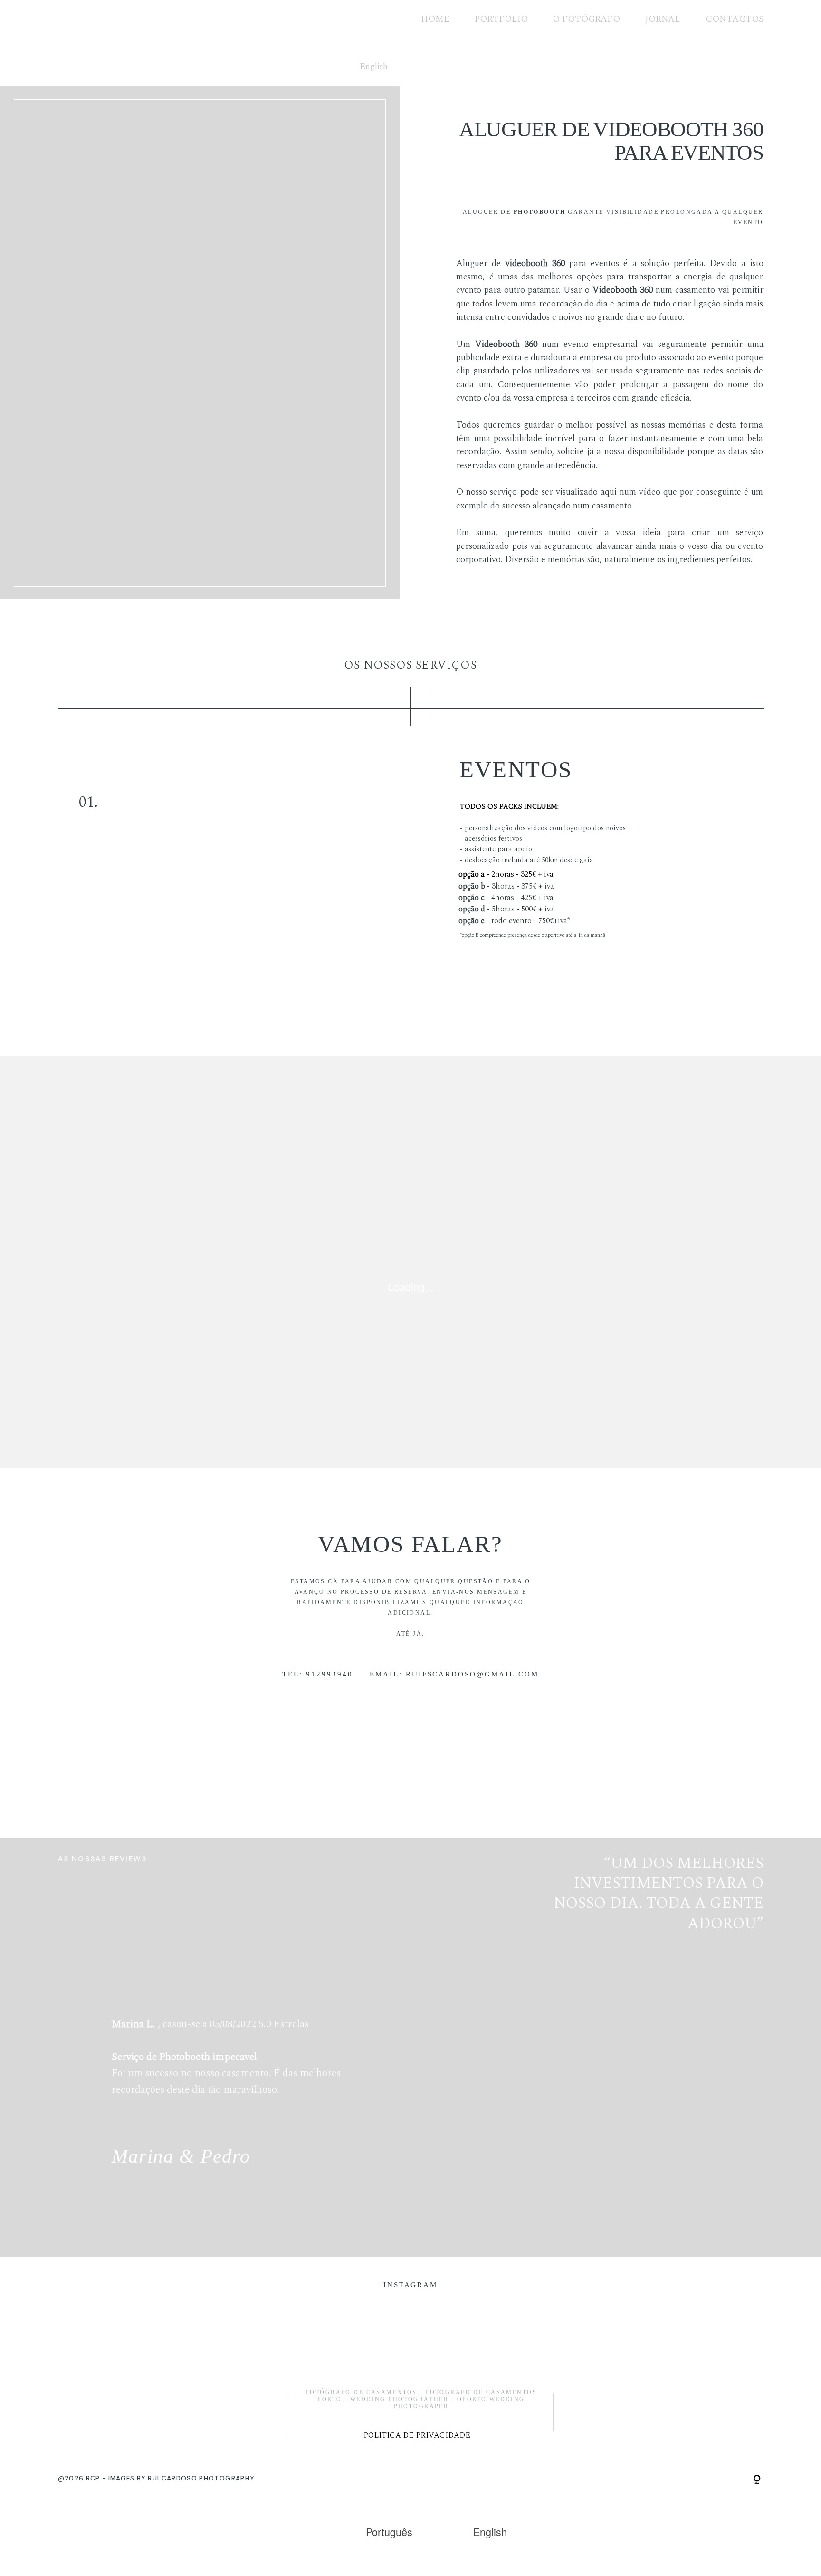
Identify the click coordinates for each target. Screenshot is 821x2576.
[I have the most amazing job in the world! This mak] (625, 2343)
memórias (687, 425)
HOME (435, 19)
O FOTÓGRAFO (586, 19)
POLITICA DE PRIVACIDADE (417, 2436)
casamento (695, 290)
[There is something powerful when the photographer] (339, 2343)
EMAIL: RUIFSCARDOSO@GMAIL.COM (454, 1674)
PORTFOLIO (501, 19)
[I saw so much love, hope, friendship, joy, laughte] (482, 2343)
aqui (609, 492)
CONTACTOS (735, 19)
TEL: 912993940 (318, 1674)
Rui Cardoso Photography (201, 2478)
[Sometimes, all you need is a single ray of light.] (196, 2343)
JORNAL (663, 19)
